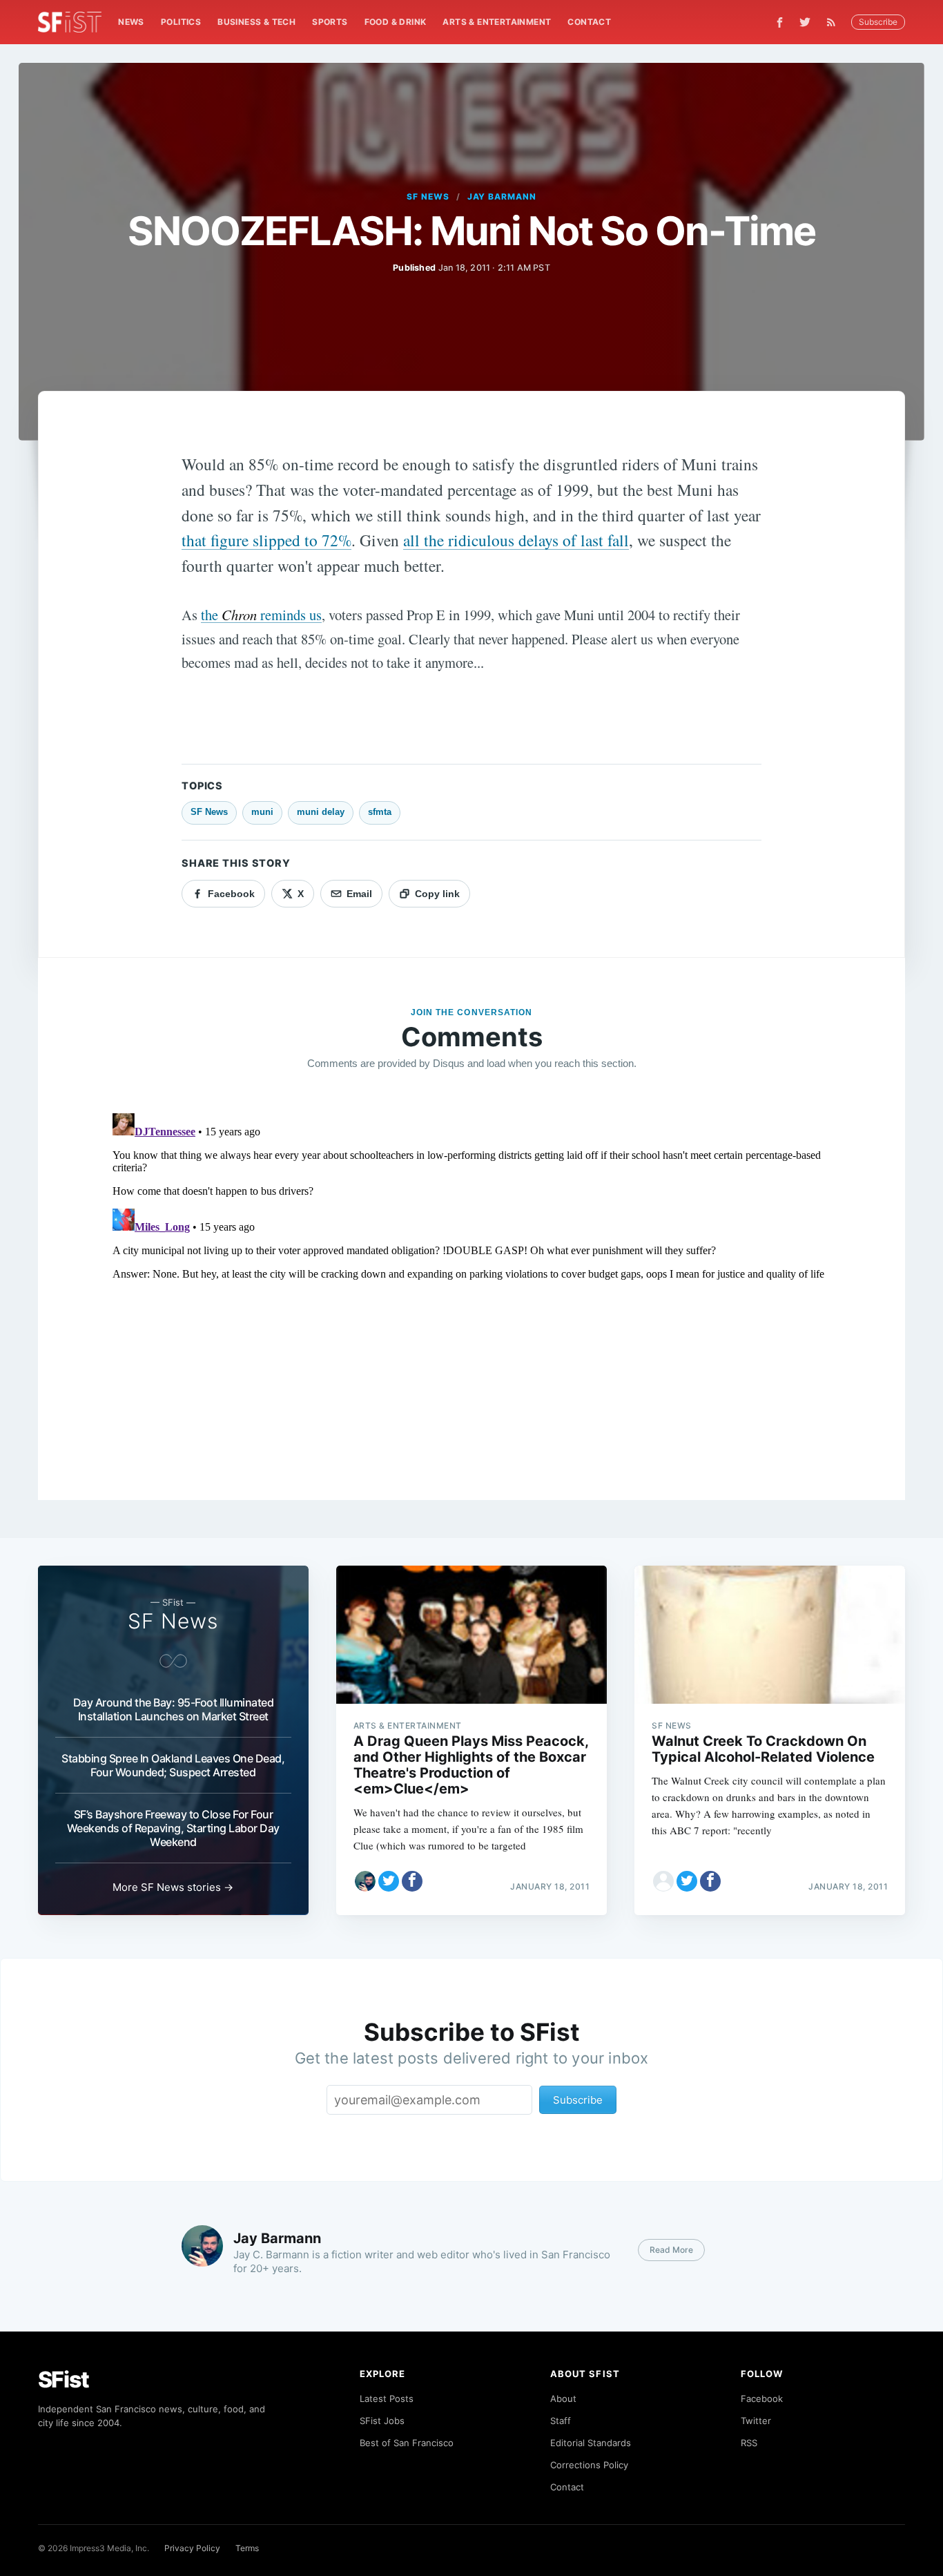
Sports (330, 22)
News (131, 22)
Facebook (762, 2399)
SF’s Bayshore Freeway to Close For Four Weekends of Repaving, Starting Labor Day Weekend (173, 1828)
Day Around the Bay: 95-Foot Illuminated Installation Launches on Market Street (174, 1709)
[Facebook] (780, 22)
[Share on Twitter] (389, 1881)
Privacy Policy (192, 2548)
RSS (749, 2443)
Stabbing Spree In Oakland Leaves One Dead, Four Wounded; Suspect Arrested (173, 1765)
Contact (589, 22)
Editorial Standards (591, 2443)
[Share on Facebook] (412, 1881)
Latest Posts (387, 2399)
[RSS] (835, 22)
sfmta (380, 812)
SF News (428, 196)
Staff (561, 2421)
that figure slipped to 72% (266, 540)
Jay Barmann (502, 196)
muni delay (321, 812)
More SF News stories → (173, 1887)
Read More (671, 2250)
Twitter (756, 2421)
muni (262, 812)
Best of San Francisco (407, 2443)
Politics (181, 22)
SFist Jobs (382, 2421)
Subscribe (878, 22)
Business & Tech (256, 22)
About (563, 2399)
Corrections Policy (589, 2465)
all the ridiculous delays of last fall (516, 540)
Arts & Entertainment (497, 22)
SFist (64, 2380)
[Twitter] (805, 22)
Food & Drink (396, 22)
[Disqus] (472, 1280)
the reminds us (261, 615)
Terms (247, 2548)
